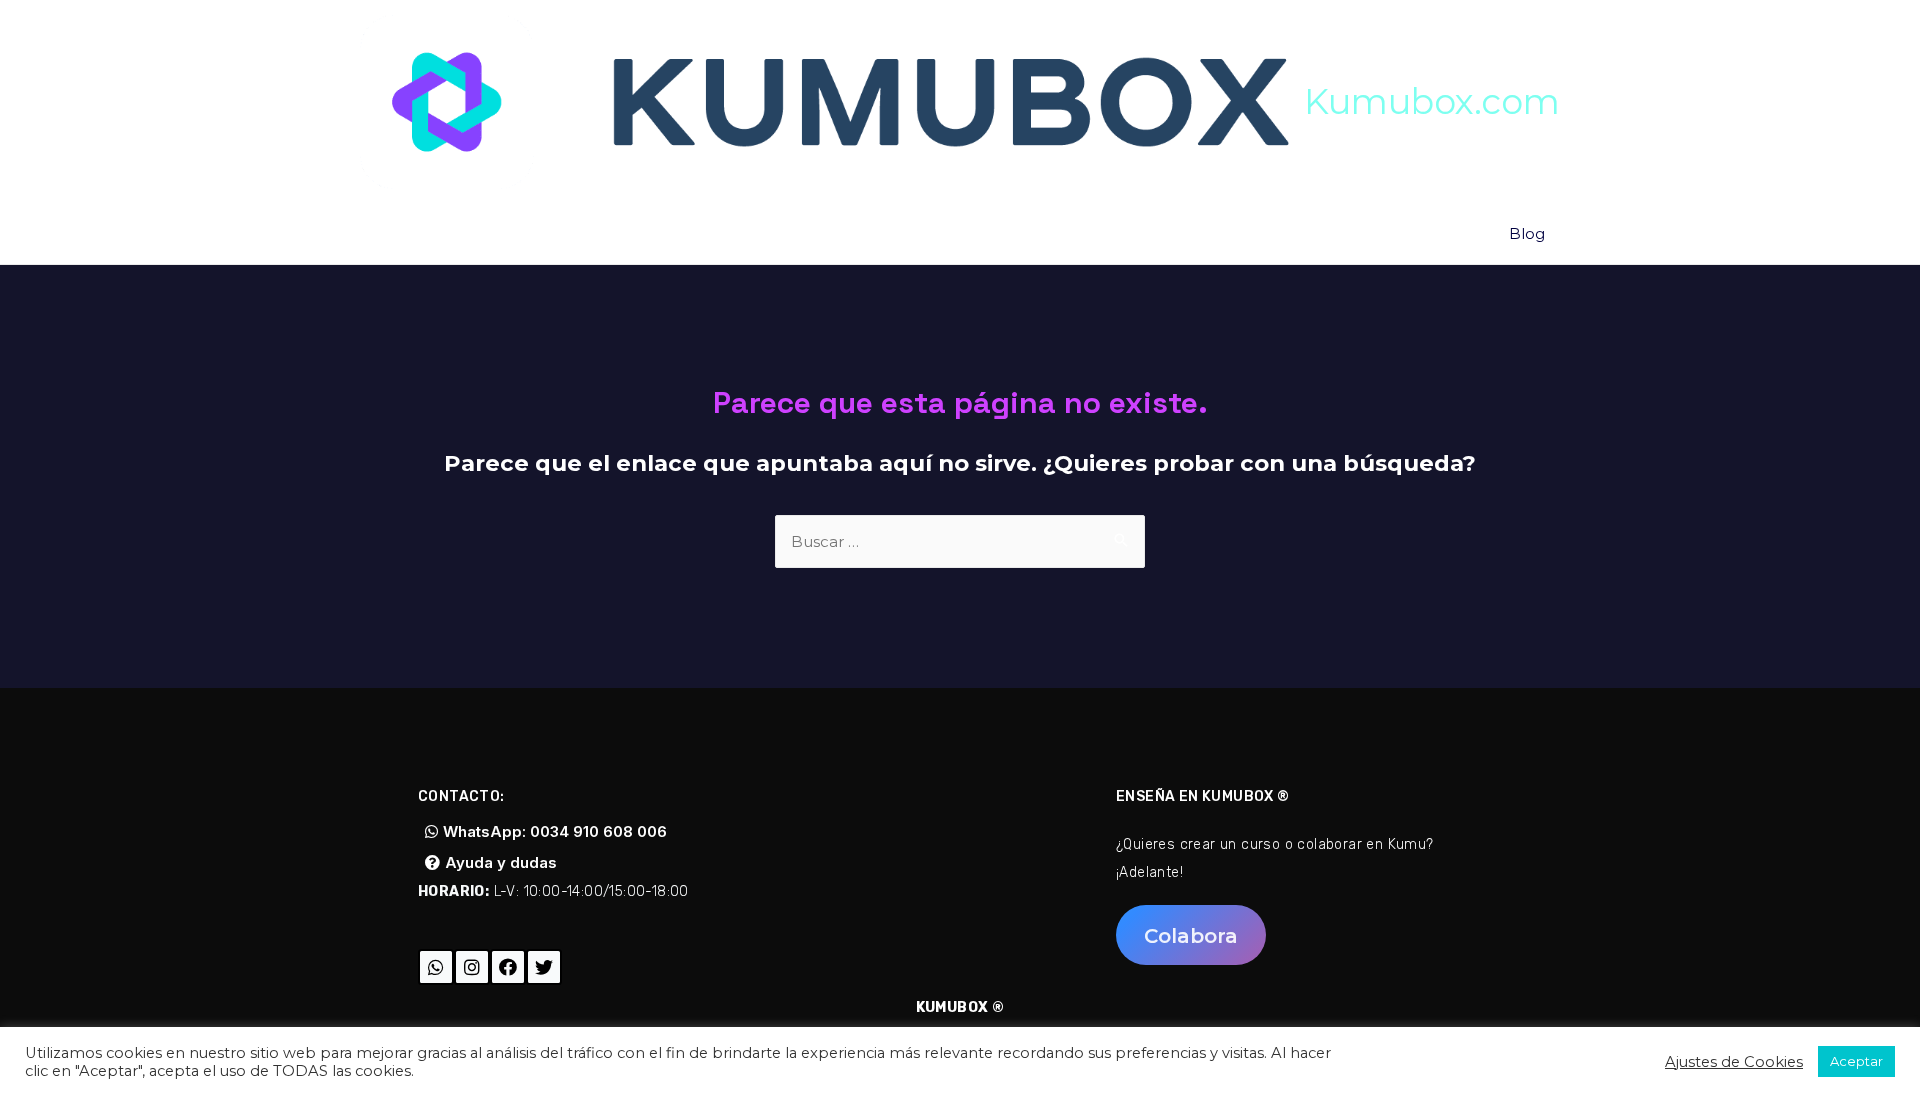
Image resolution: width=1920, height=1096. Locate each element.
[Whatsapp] (436, 967)
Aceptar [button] (1856, 1061)
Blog (1527, 233)
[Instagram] (472, 967)
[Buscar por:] (960, 541)
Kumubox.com (1432, 101)
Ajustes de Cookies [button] (1734, 1062)
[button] (546, 831)
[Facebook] (508, 967)
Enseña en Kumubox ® (1203, 796)
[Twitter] (544, 967)
